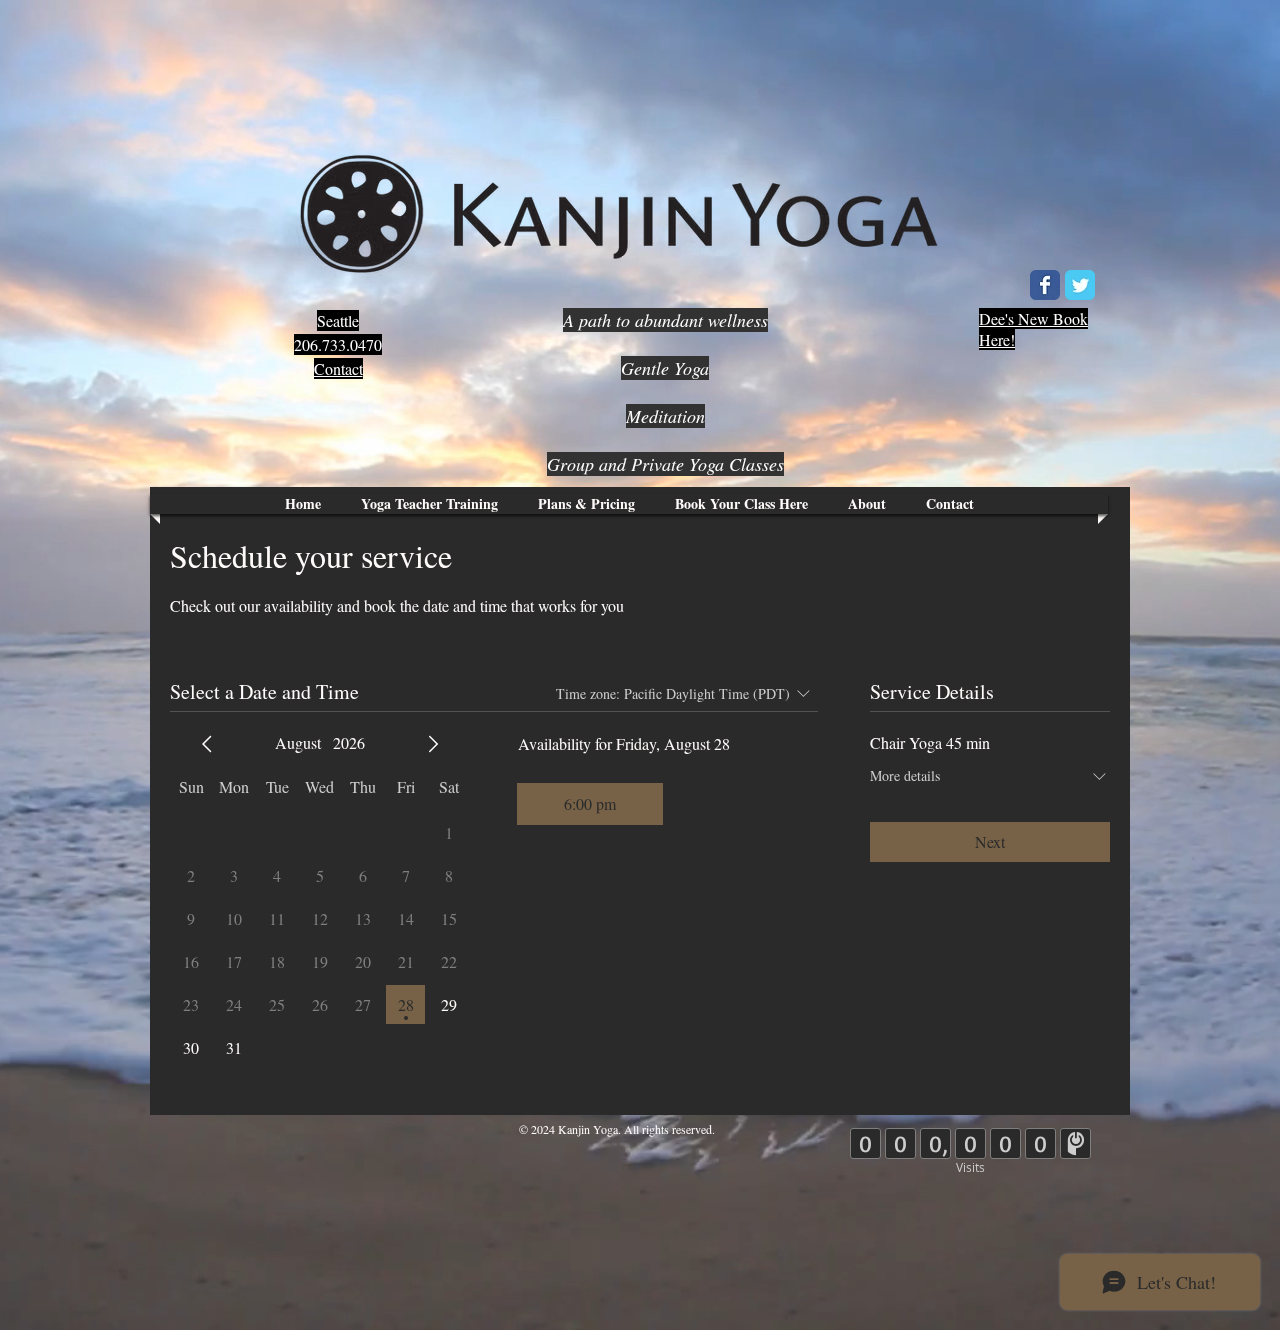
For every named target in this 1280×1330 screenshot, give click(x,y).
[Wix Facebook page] (1045, 285)
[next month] (433, 744)
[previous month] (207, 744)
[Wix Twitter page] (1080, 285)
